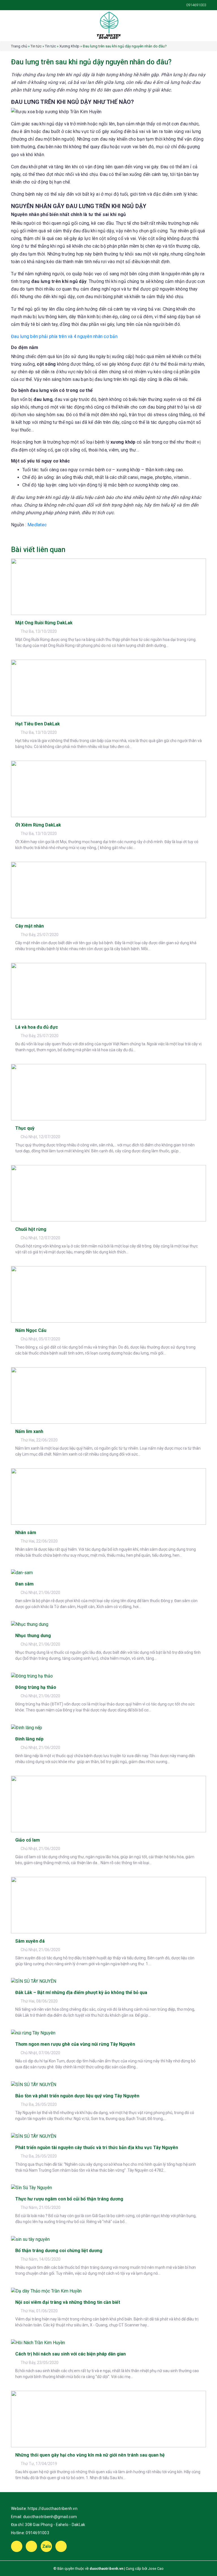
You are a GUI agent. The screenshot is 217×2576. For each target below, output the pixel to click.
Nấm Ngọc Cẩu (31, 1330)
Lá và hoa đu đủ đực (37, 1027)
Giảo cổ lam (28, 1840)
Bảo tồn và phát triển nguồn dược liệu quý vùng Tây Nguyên (77, 2096)
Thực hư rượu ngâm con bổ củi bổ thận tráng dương (69, 2199)
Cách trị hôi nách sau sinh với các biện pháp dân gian (70, 2354)
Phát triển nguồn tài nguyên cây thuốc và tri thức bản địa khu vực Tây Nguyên (97, 2148)
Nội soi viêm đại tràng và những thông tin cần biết (68, 2302)
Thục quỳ (25, 1128)
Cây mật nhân (30, 926)
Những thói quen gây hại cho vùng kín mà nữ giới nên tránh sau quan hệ (90, 2455)
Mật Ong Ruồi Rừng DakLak (44, 623)
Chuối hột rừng (31, 1229)
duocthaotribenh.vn (106, 2569)
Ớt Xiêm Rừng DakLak (38, 825)
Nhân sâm (26, 1533)
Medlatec (37, 525)
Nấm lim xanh (29, 1431)
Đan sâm (24, 1584)
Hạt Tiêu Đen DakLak (38, 724)
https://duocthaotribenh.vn (53, 2509)
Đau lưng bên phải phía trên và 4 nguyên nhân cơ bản (64, 336)
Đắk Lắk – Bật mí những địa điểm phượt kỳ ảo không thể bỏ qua (81, 1992)
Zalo (47, 2546)
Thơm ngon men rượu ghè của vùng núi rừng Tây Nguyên (75, 2044)
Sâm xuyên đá (30, 1941)
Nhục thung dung (33, 1636)
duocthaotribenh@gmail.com (50, 2517)
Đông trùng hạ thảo (36, 1687)
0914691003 (37, 2533)
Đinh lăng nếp (29, 1739)
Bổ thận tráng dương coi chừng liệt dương (59, 2251)
